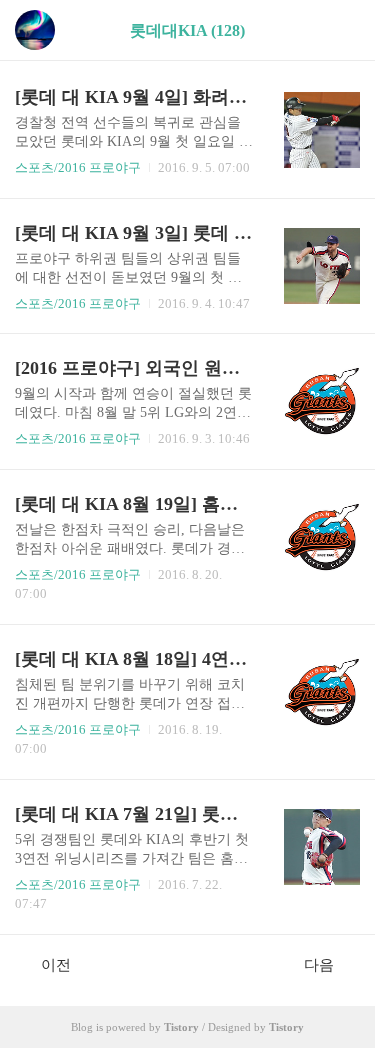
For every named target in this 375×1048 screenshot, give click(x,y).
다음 (319, 965)
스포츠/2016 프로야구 (78, 167)
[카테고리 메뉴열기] (340, 30)
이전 (56, 965)
